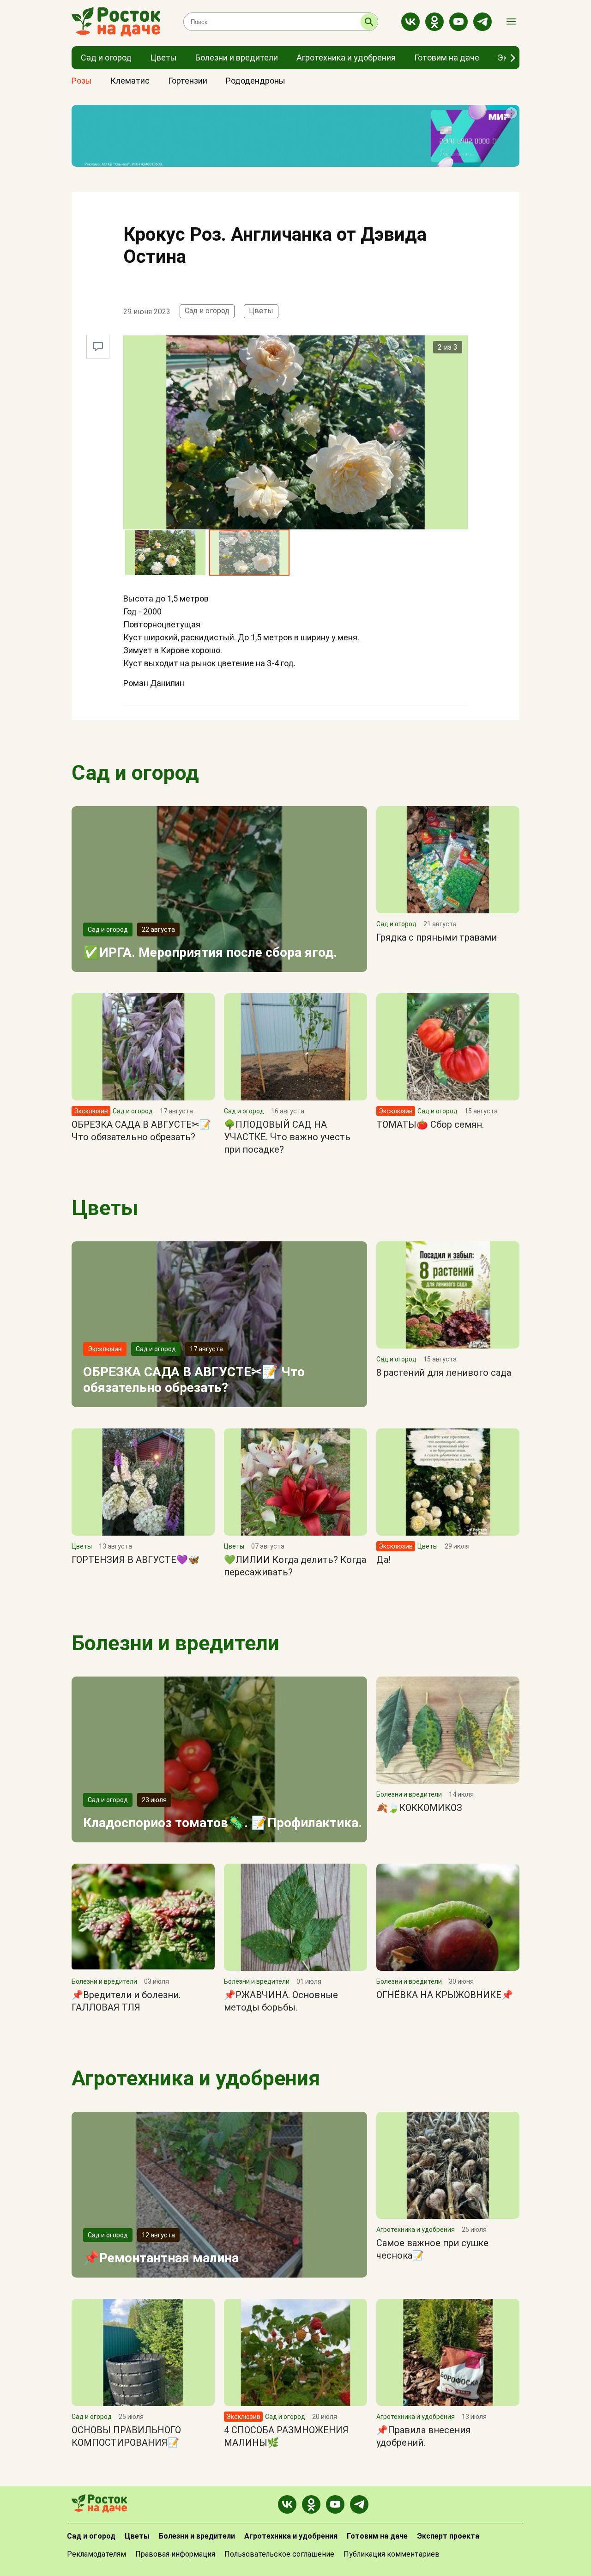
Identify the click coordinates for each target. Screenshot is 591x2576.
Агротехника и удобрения (196, 2078)
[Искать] (369, 22)
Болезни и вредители (175, 1643)
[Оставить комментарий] (98, 347)
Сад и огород (207, 311)
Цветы (261, 311)
